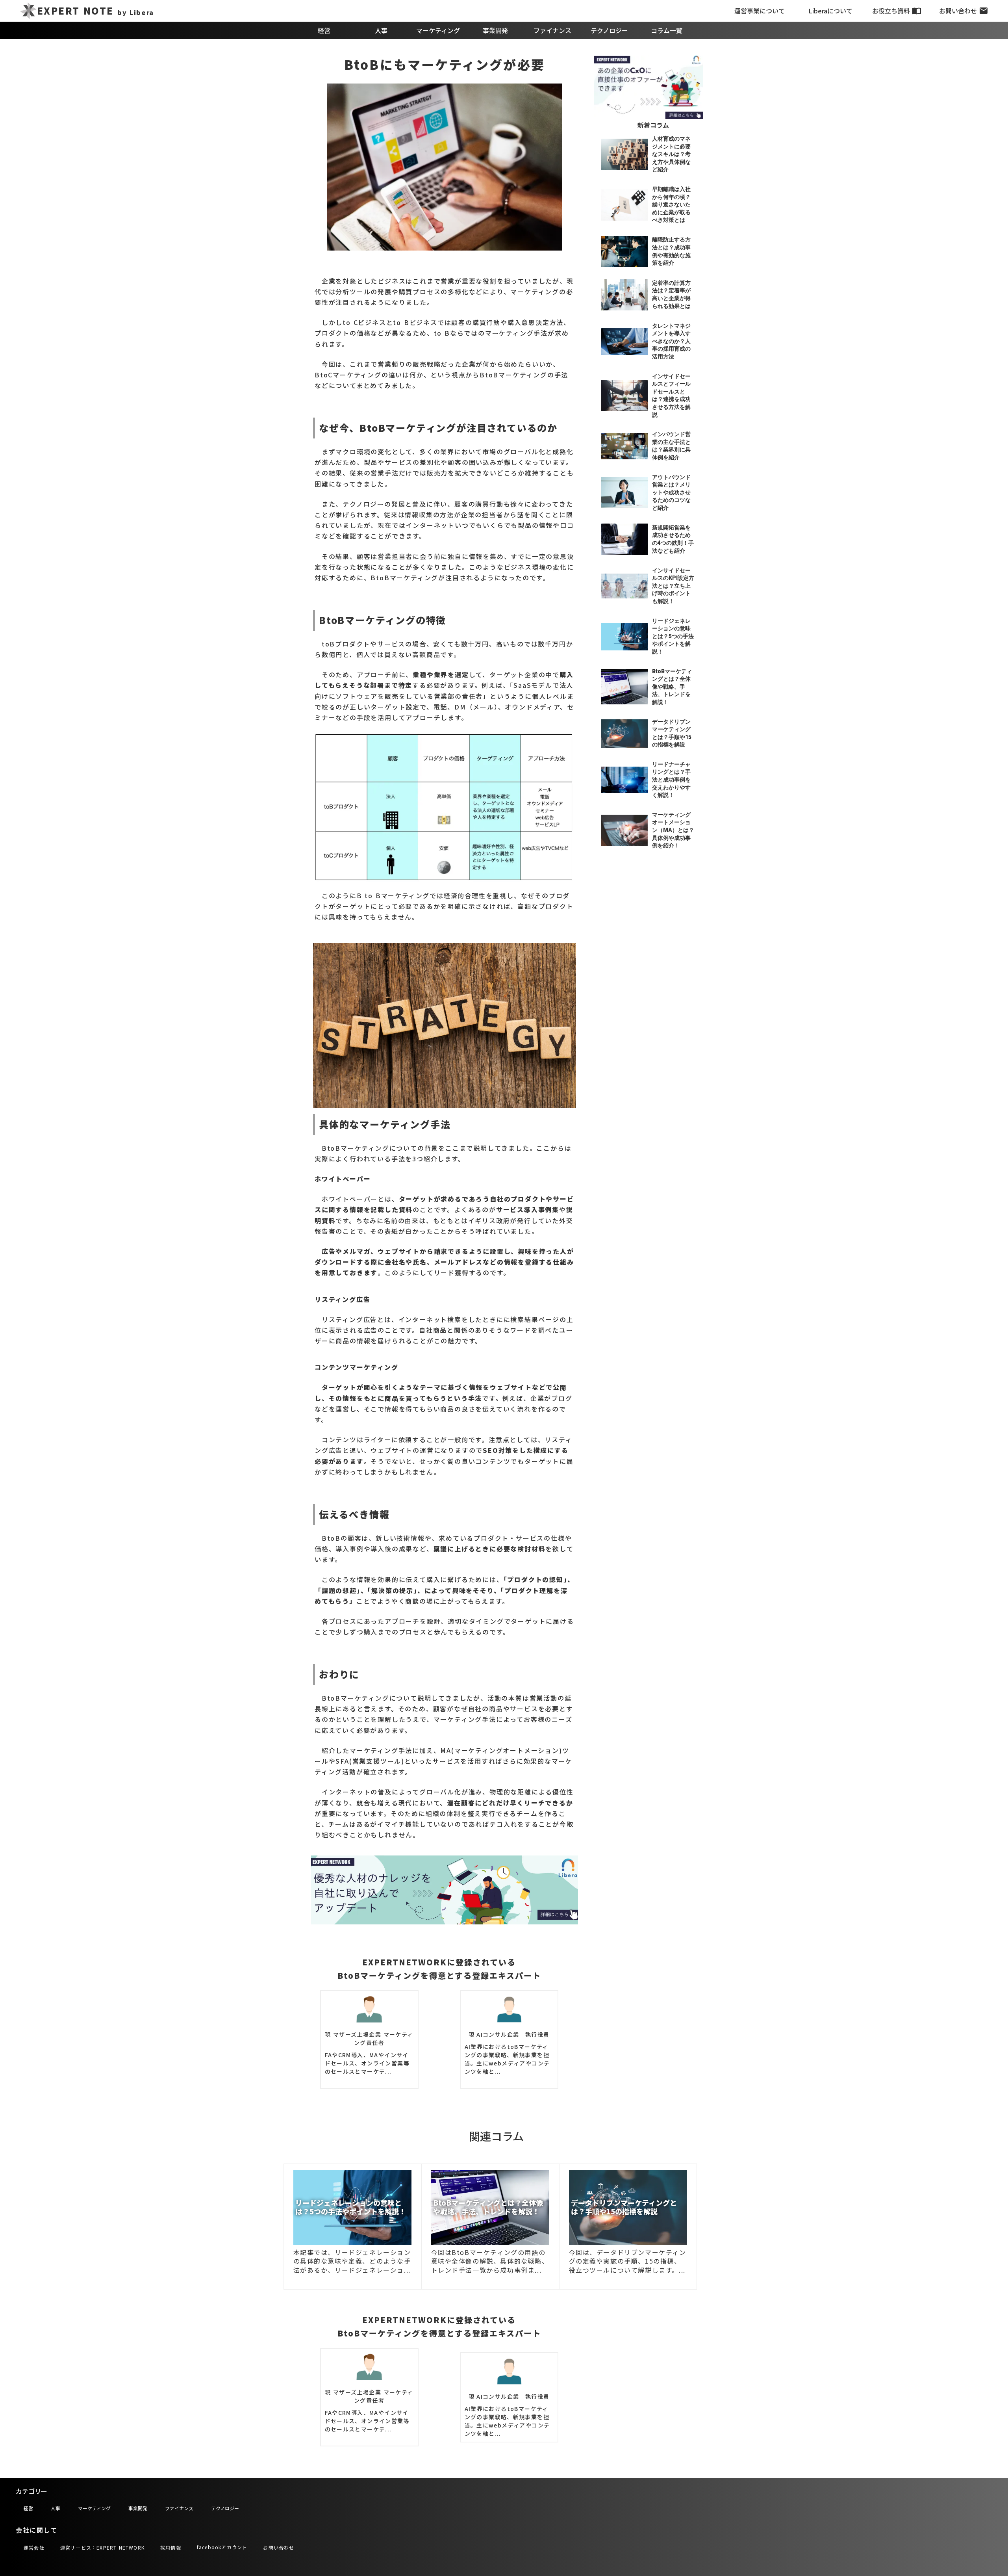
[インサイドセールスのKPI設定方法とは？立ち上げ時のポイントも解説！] (624, 586)
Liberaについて (830, 11)
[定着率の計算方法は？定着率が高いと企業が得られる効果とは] (624, 294)
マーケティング (438, 30)
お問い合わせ (958, 11)
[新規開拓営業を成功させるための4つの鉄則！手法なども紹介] (624, 539)
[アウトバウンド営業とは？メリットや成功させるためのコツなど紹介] (624, 493)
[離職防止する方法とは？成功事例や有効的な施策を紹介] (624, 252)
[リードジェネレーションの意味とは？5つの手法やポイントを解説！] (624, 637)
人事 (381, 30)
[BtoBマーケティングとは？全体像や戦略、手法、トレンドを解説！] (624, 687)
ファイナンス (552, 30)
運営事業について (760, 11)
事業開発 (495, 30)
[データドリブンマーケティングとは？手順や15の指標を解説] (624, 734)
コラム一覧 (667, 30)
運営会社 (34, 2547)
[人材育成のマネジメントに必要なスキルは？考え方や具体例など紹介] (624, 154)
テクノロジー (609, 30)
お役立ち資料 (891, 11)
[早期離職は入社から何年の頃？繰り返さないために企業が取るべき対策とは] (624, 205)
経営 (324, 30)
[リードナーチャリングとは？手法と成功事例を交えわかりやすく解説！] (624, 780)
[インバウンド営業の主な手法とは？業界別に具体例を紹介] (624, 446)
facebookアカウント (222, 2547)
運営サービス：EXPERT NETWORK (102, 2547)
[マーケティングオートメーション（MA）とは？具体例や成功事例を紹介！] (624, 830)
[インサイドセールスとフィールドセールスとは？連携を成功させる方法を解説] (624, 396)
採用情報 (171, 2547)
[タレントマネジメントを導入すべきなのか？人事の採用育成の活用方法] (624, 342)
